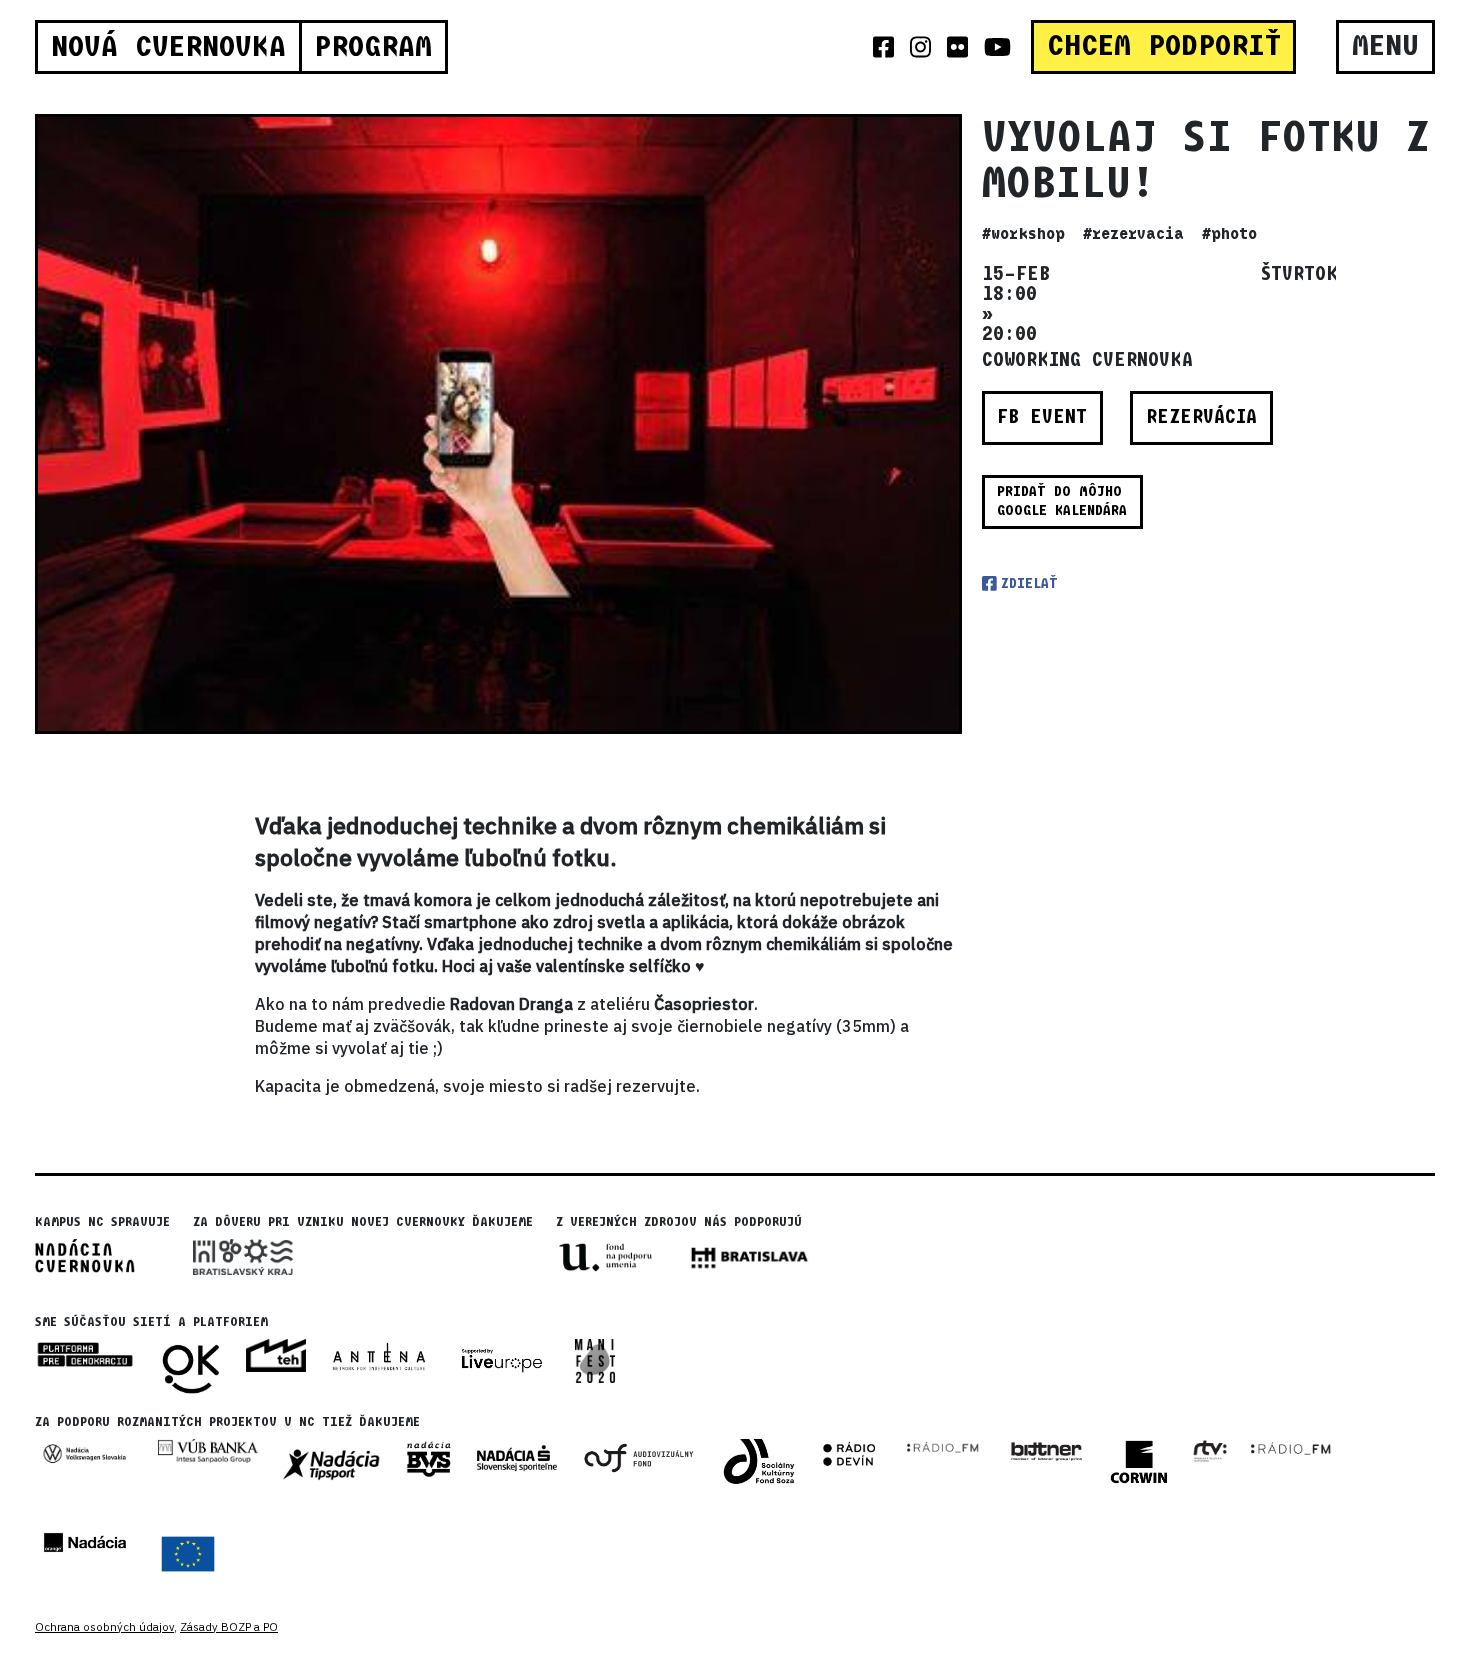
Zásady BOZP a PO (229, 1627)
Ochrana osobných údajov (104, 1627)
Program (373, 47)
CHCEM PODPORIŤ (1164, 46)
